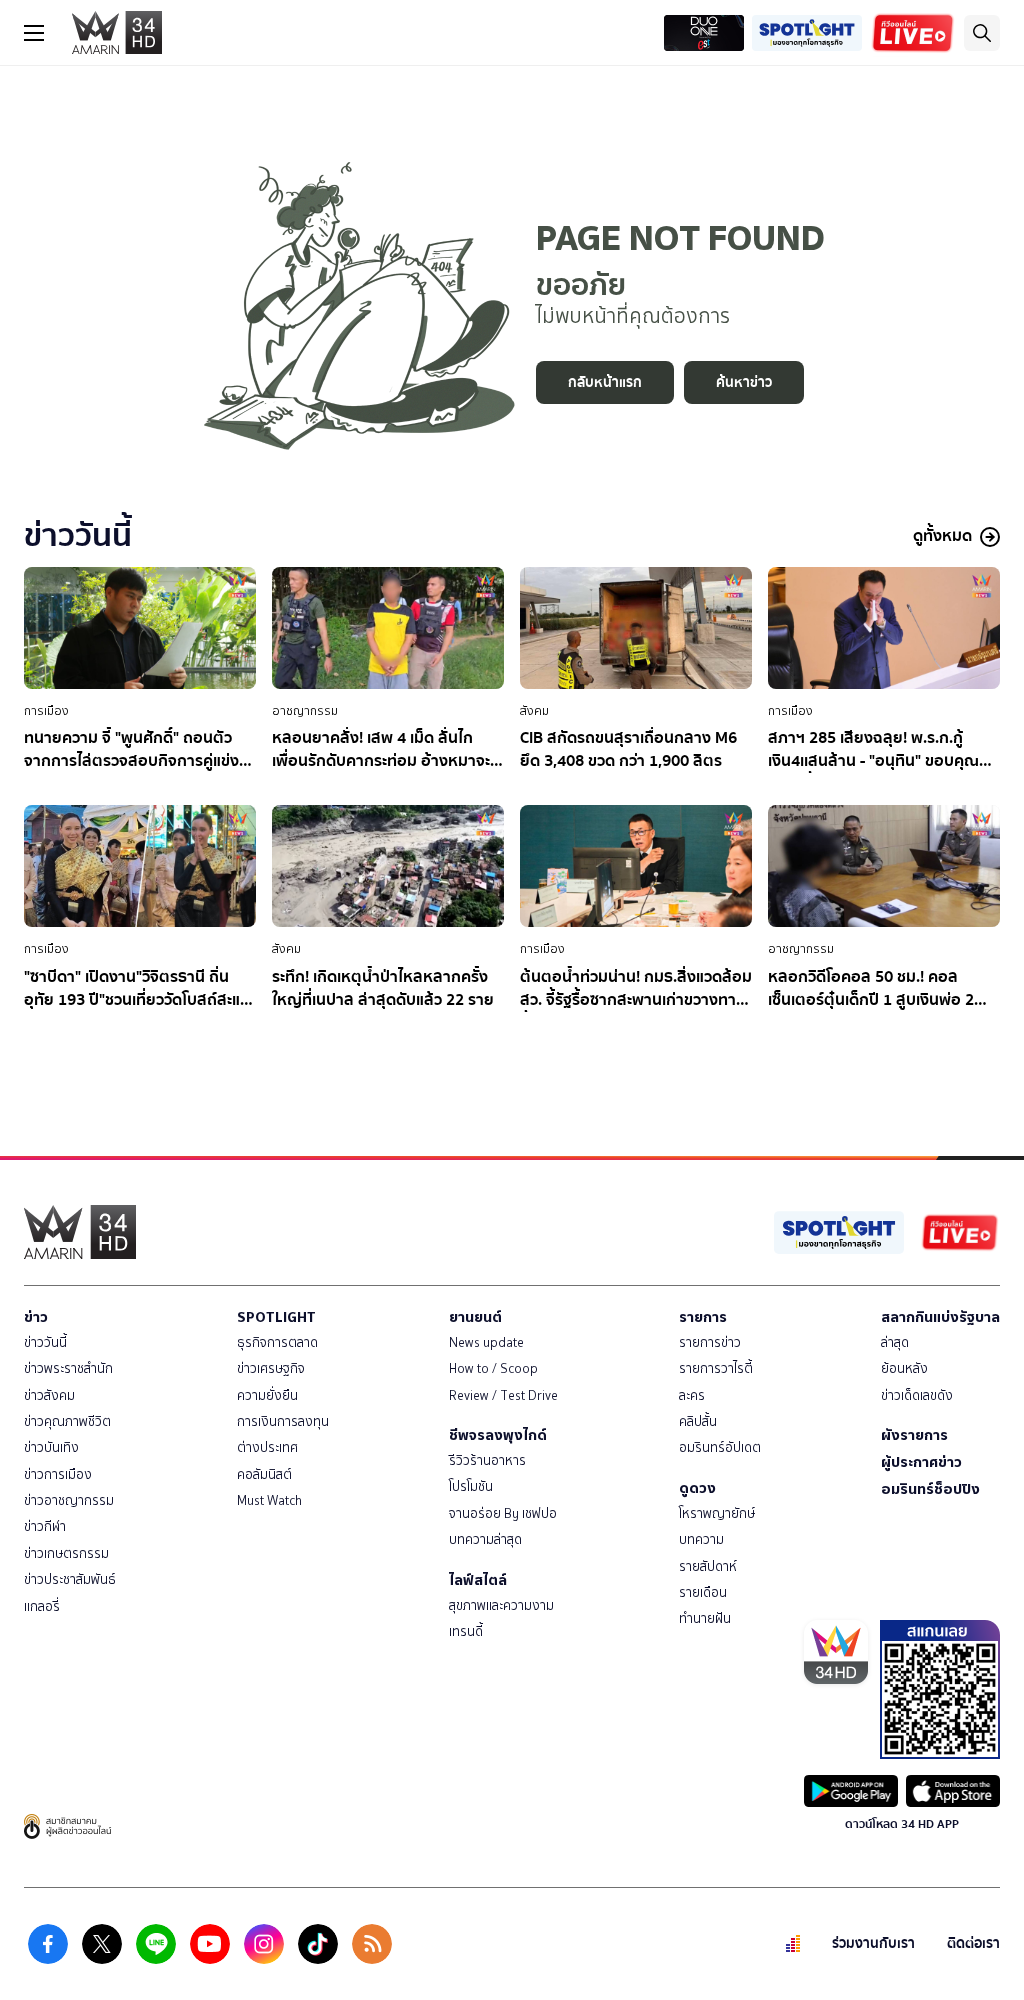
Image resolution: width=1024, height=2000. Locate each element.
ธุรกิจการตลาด (277, 1342)
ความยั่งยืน (267, 1395)
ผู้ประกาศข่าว (921, 1462)
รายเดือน (703, 1592)
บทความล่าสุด (485, 1539)
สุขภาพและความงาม (501, 1605)
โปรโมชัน (471, 1486)
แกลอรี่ (42, 1606)
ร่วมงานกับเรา (873, 1943)
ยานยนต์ (475, 1317)
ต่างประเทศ (267, 1447)
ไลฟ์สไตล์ (478, 1580)
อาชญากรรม (305, 711)
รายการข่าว (710, 1342)
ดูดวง (697, 1488)
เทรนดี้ (466, 1631)
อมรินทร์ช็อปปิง (930, 1489)
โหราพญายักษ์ (717, 1513)
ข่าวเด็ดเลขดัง (917, 1395)
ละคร (692, 1395)
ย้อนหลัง (904, 1368)
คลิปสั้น (698, 1421)
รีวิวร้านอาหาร (487, 1460)
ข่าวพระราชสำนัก (68, 1368)
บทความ (701, 1539)
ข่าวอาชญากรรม (69, 1500)
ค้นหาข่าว (744, 382)
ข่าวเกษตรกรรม (66, 1553)
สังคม (534, 711)
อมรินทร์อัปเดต (720, 1447)
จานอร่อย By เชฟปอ (503, 1513)
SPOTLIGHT (276, 1317)
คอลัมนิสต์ (264, 1474)
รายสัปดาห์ (708, 1566)
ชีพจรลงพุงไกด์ (498, 1435)
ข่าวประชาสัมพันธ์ (70, 1579)
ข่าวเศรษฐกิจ (271, 1368)
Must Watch (269, 1500)
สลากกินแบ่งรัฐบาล (940, 1317)
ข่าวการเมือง (58, 1474)
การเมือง (46, 711)
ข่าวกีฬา (45, 1526)
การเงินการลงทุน (283, 1421)
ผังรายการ (914, 1435)
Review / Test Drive (503, 1395)
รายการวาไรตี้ (716, 1368)
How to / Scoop (493, 1368)
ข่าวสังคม (49, 1395)
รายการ (703, 1317)
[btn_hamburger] (34, 33)
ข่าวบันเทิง (51, 1447)
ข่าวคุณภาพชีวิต (67, 1421)
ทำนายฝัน (705, 1618)
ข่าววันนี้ (45, 1342)
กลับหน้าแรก (605, 382)
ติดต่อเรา (973, 1943)
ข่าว (36, 1317)
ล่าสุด (895, 1342)
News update (486, 1342)
